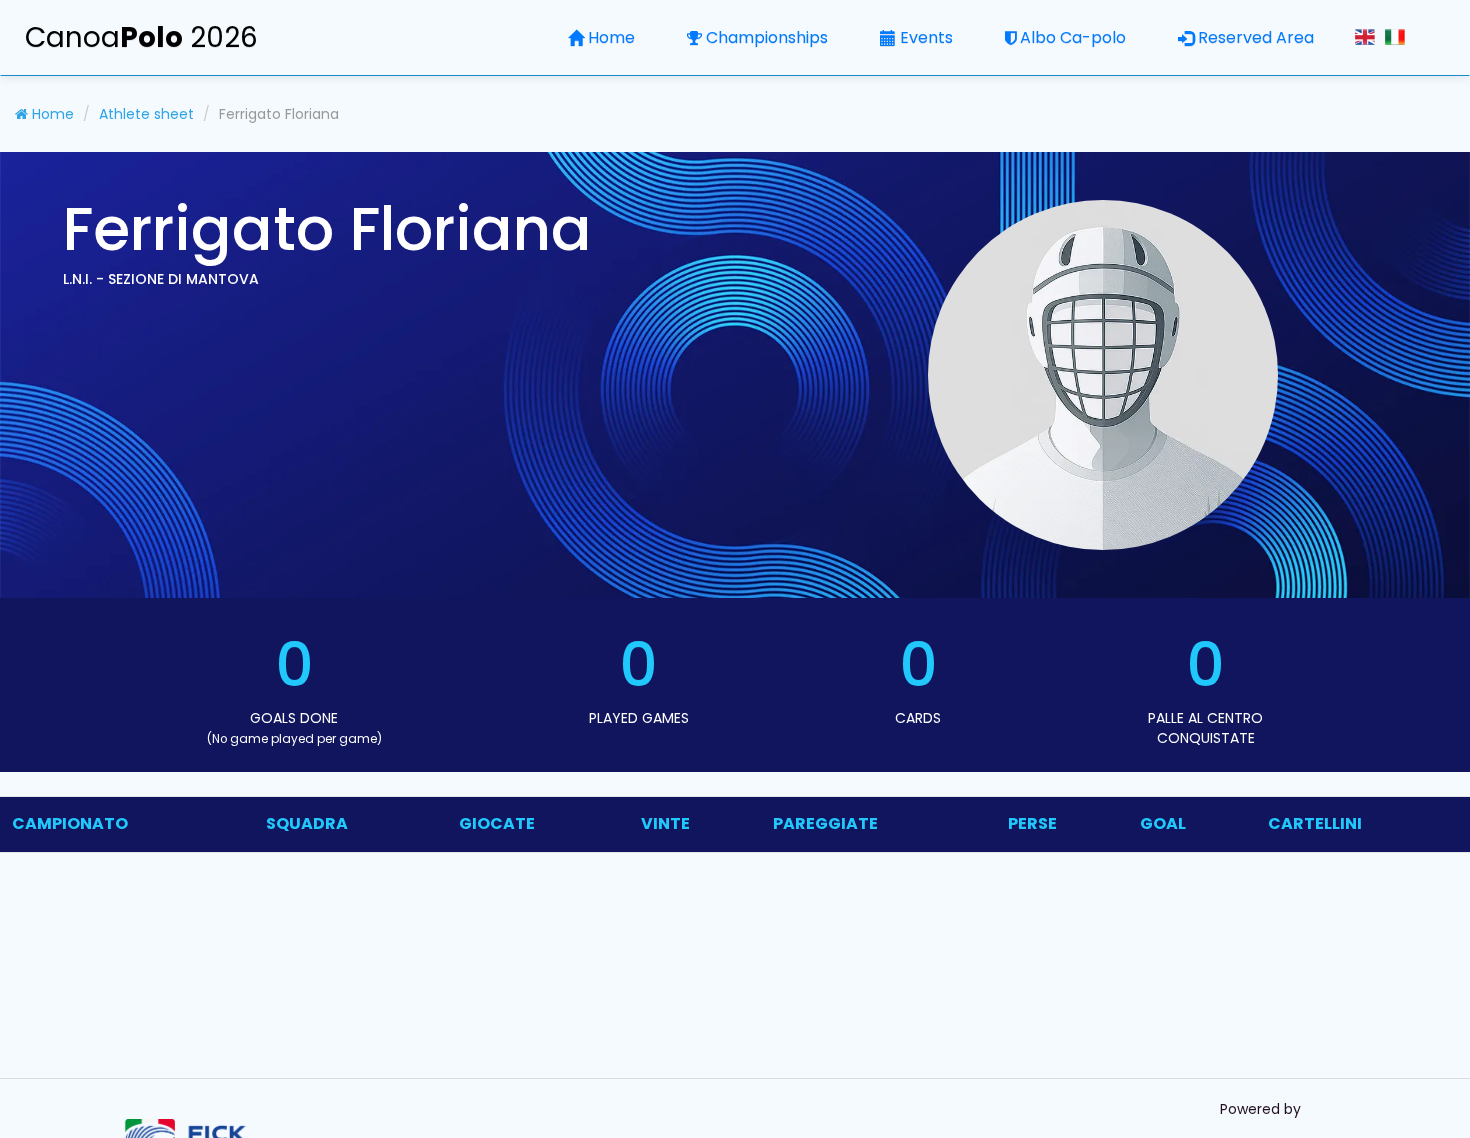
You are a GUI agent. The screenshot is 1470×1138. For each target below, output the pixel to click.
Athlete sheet (146, 114)
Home (611, 37)
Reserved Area (1256, 37)
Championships (767, 37)
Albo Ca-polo (1073, 37)
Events (926, 37)
